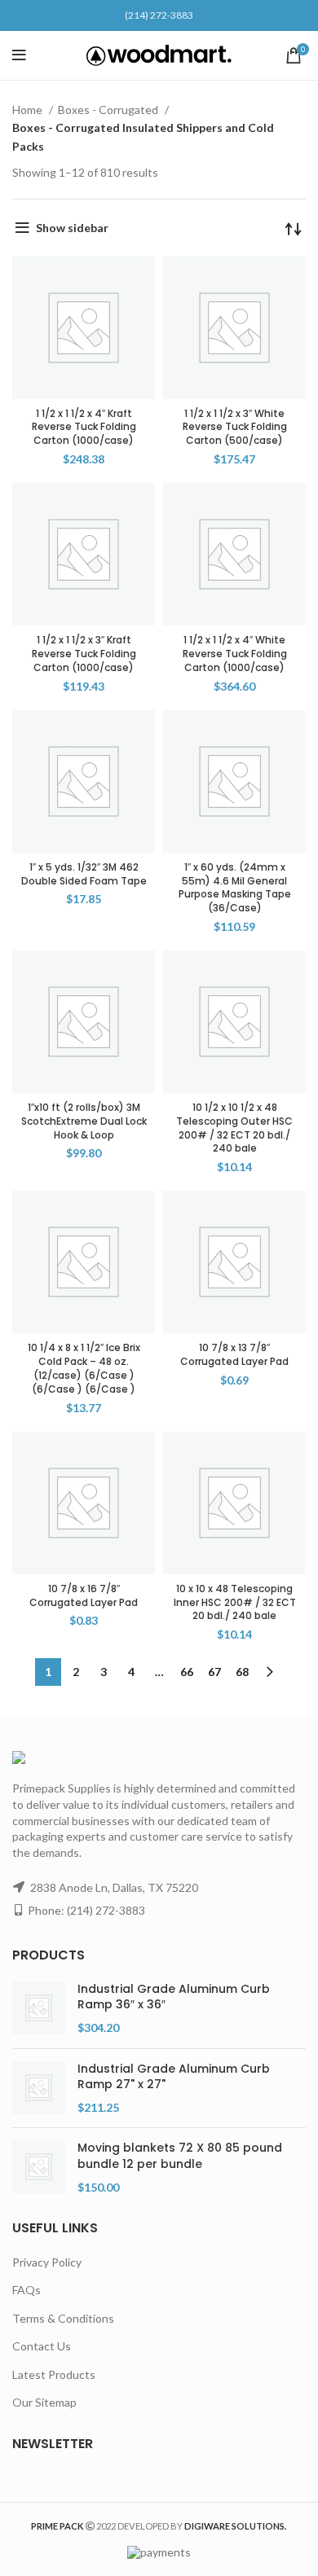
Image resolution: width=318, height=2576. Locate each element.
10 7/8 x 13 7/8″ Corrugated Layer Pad (234, 1354)
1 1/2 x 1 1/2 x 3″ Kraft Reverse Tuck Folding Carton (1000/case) (84, 654)
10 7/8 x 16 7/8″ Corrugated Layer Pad (84, 1595)
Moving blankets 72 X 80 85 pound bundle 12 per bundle (180, 2156)
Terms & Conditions (63, 2318)
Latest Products (54, 2374)
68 (242, 1672)
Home (29, 110)
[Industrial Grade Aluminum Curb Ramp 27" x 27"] (39, 2089)
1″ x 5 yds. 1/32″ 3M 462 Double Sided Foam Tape (84, 874)
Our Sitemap (44, 2402)
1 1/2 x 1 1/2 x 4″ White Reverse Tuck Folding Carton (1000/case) (235, 654)
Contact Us (42, 2346)
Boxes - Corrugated (109, 110)
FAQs (26, 2290)
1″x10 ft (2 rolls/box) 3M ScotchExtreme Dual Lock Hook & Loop (84, 1121)
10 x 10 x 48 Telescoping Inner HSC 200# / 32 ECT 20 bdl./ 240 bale (235, 1602)
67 (214, 1672)
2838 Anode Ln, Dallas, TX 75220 (114, 1887)
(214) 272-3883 (159, 15)
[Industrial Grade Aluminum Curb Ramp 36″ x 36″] (39, 2009)
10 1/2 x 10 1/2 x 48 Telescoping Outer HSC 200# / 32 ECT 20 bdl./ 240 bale (234, 1128)
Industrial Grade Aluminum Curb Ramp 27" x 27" (174, 2077)
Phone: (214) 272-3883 (86, 1910)
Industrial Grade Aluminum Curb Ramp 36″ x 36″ (174, 1997)
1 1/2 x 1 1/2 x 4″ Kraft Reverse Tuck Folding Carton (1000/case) (84, 427)
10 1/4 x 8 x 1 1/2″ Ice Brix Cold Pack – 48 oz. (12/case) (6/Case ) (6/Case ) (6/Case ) (84, 1368)
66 (187, 1672)
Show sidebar (72, 228)
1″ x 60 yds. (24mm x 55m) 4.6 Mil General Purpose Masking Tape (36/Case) (235, 887)
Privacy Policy (47, 2262)
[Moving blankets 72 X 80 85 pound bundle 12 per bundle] (39, 2168)
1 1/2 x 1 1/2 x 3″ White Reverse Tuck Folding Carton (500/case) (235, 427)
